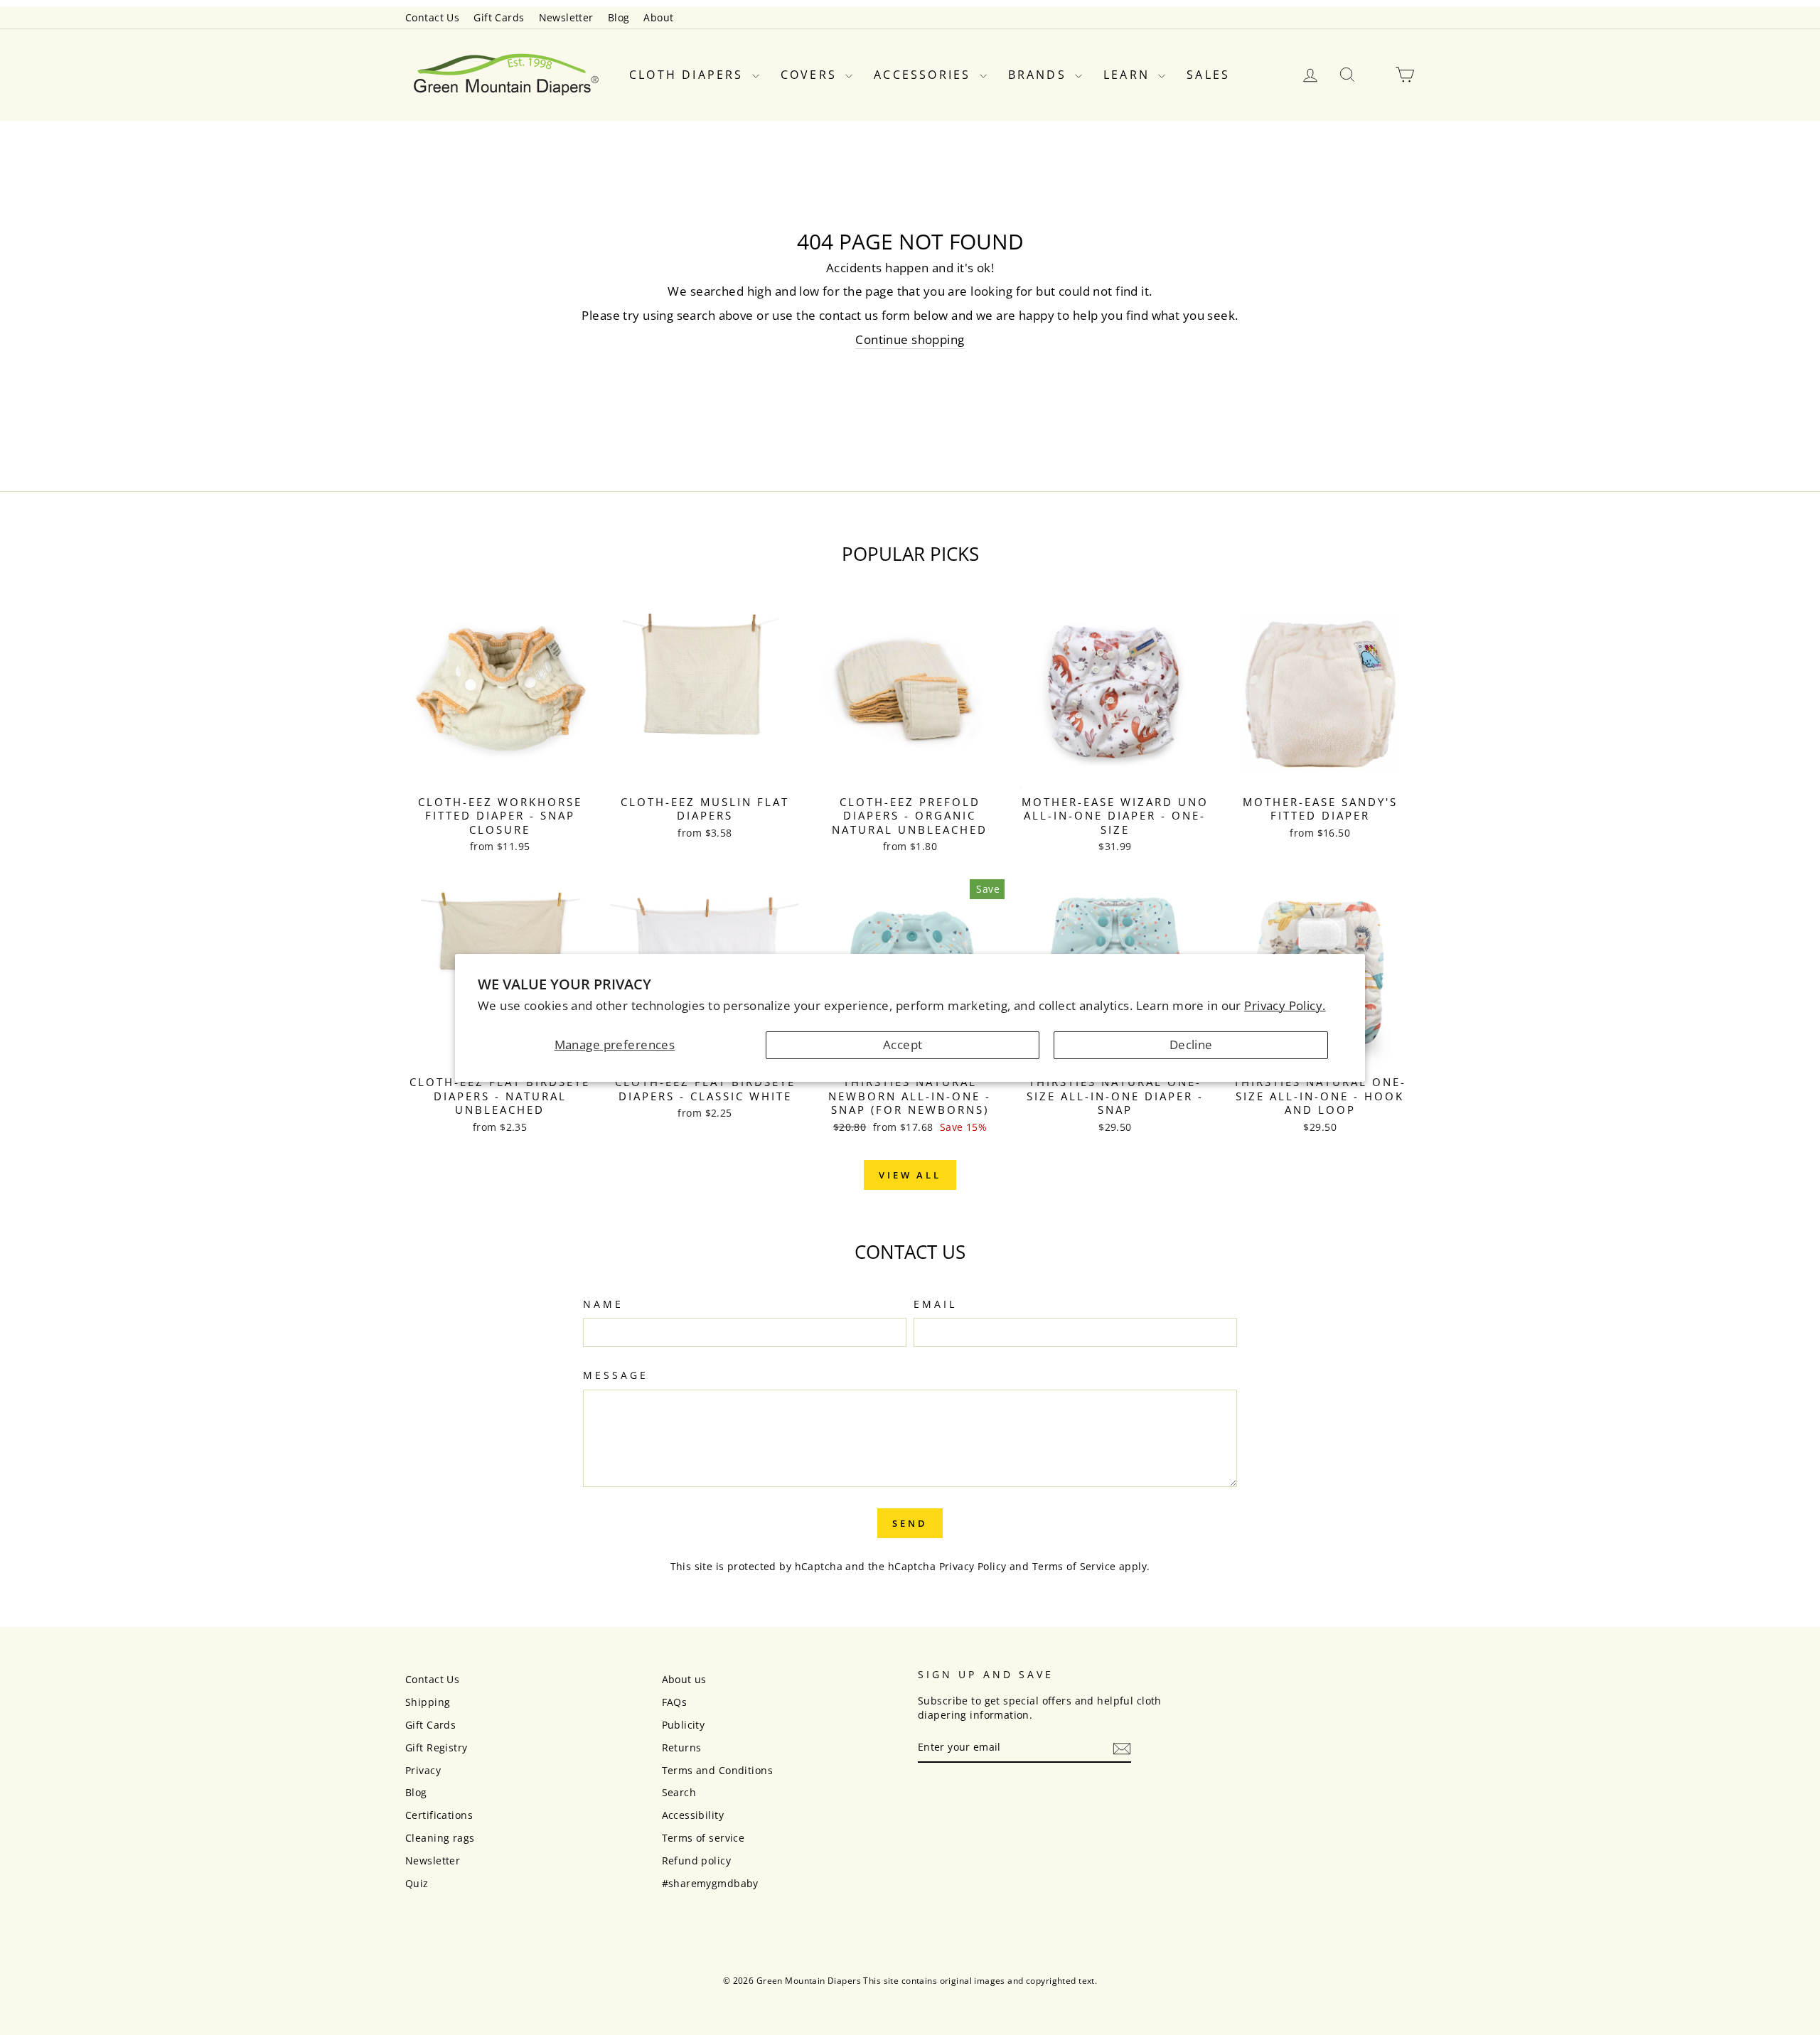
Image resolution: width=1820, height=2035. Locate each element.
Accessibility (693, 1815)
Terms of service (703, 1838)
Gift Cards (499, 17)
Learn (1129, 75)
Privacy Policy (973, 1566)
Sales (1208, 75)
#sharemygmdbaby (710, 1883)
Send (910, 1523)
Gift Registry (437, 1747)
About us (684, 1679)
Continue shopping (910, 339)
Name (603, 1304)
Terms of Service (1074, 1566)
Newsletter (566, 17)
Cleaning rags (440, 1838)
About (658, 17)
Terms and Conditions (718, 1770)
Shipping (428, 1702)
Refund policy (697, 1861)
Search (679, 1792)
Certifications (439, 1815)
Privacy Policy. (1285, 1005)
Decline (1191, 1045)
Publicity (684, 1725)
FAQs (675, 1702)
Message (616, 1375)
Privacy (423, 1770)
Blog (619, 17)
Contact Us (432, 17)
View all (910, 1175)
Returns (682, 1747)
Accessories (925, 75)
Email (935, 1304)
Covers (811, 75)
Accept (903, 1045)
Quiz (417, 1883)
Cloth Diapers (689, 75)
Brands (1040, 75)
